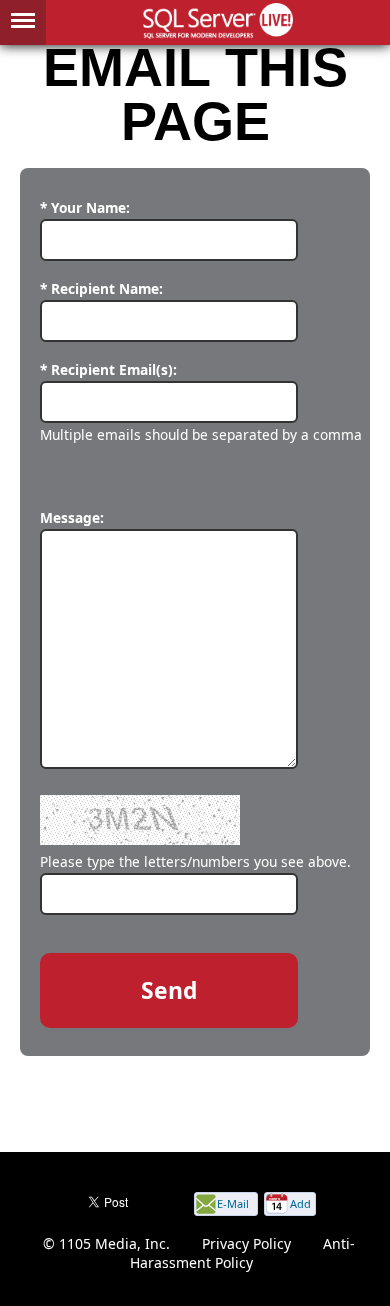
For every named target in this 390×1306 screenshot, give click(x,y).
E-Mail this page (233, 1205)
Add (300, 1203)
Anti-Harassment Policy (243, 1253)
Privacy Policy (246, 1243)
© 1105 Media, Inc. (106, 1243)
